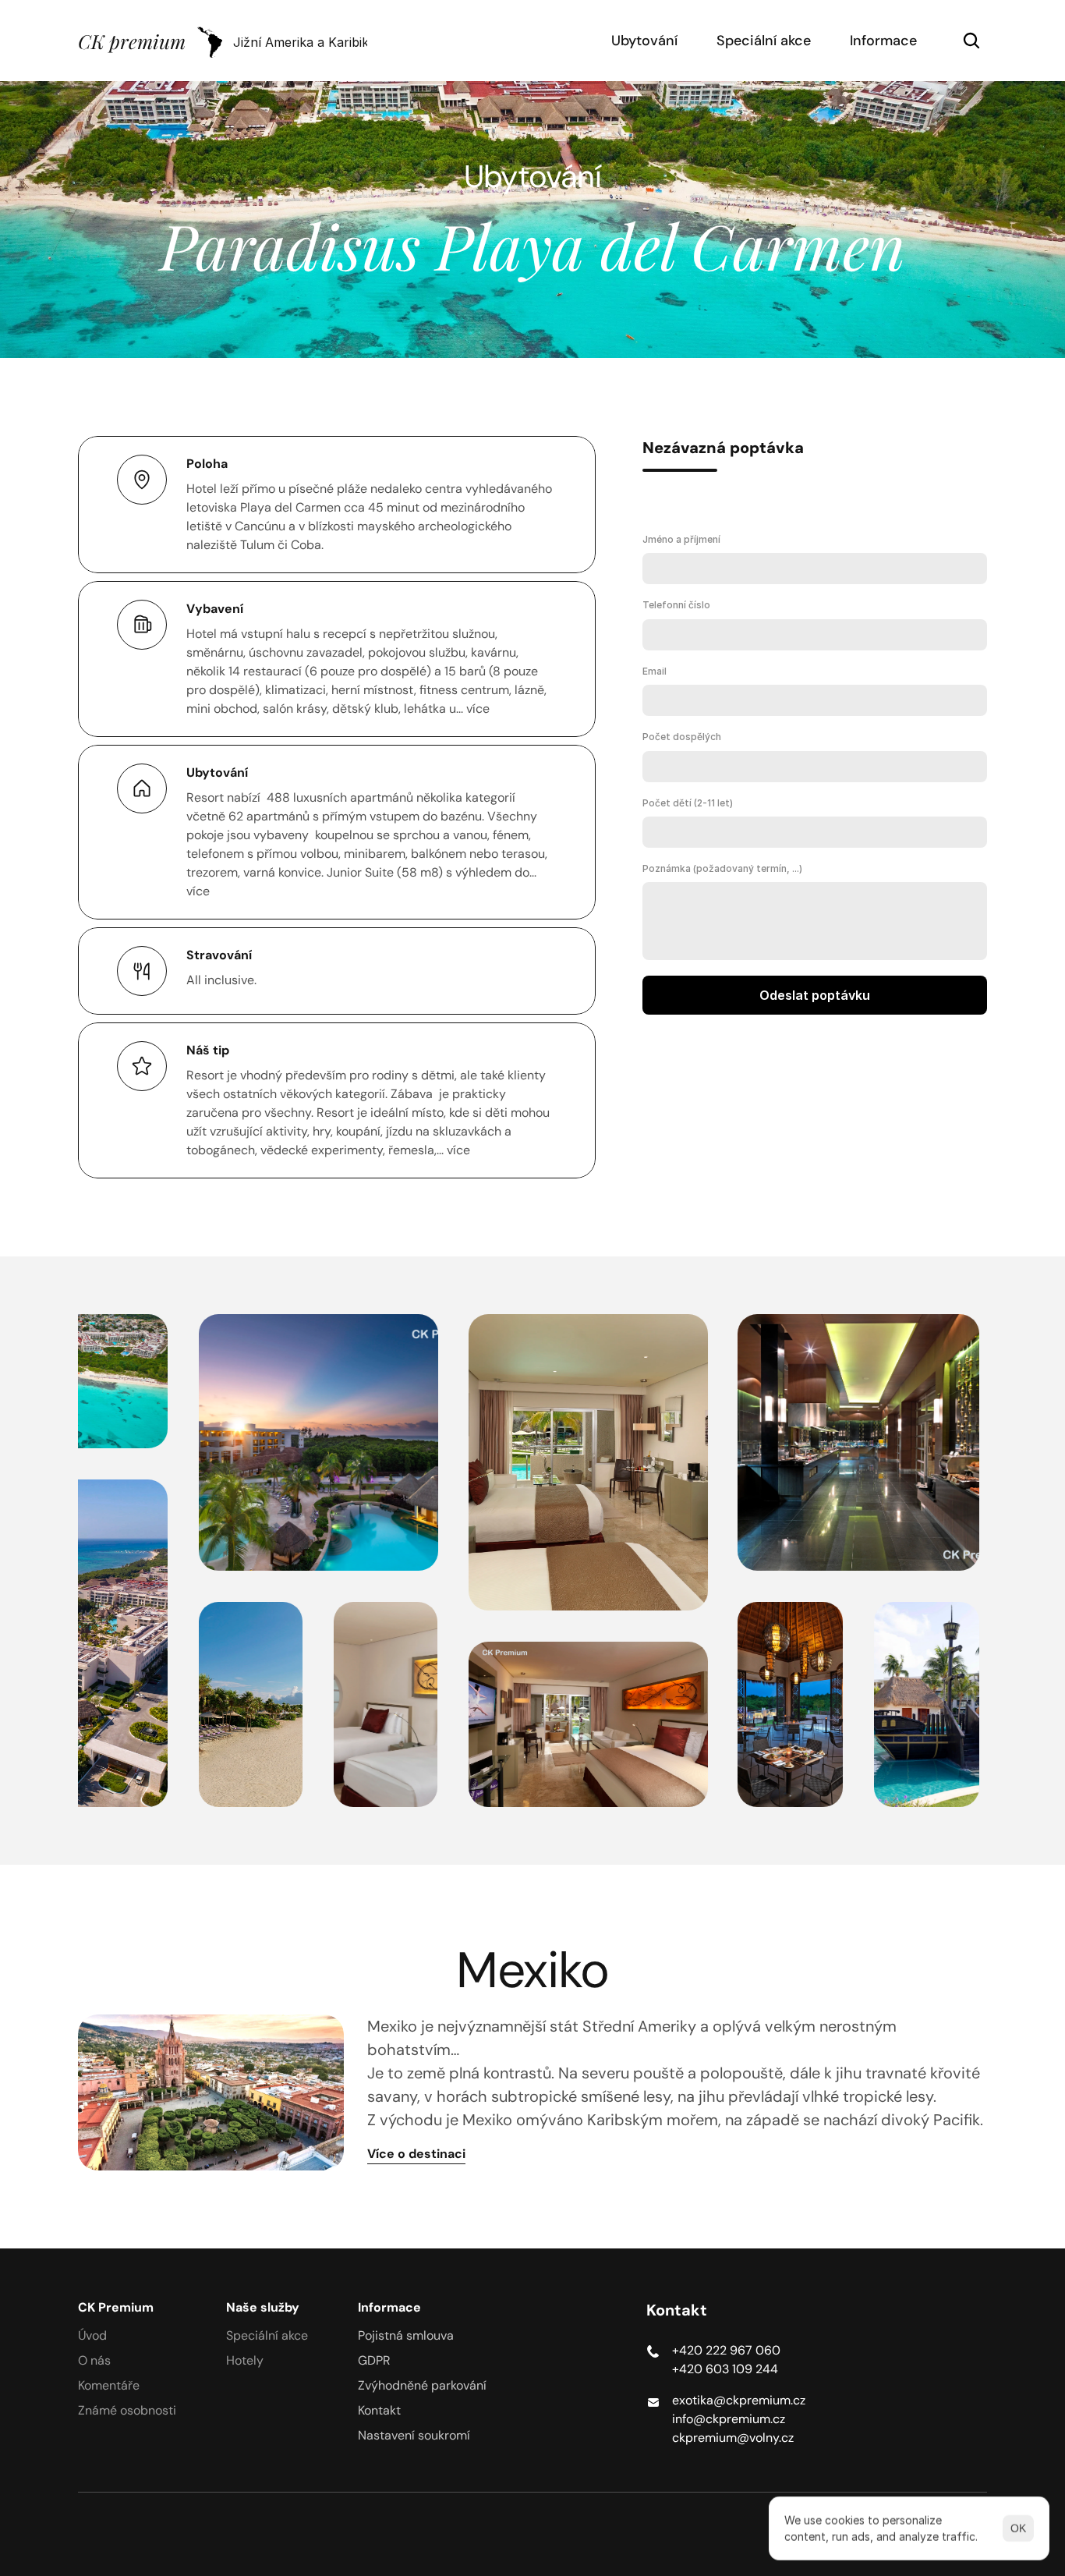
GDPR (374, 2360)
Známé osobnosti (127, 2410)
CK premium (132, 41)
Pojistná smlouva (406, 2335)
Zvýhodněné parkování (422, 2385)
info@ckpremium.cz (729, 2419)
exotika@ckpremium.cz (739, 2400)
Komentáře (109, 2385)
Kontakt (379, 2410)
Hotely (245, 2360)
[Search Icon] (971, 41)
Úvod (92, 2335)
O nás (94, 2360)
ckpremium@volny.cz (733, 2438)
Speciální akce (764, 41)
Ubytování (644, 41)
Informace (883, 41)
